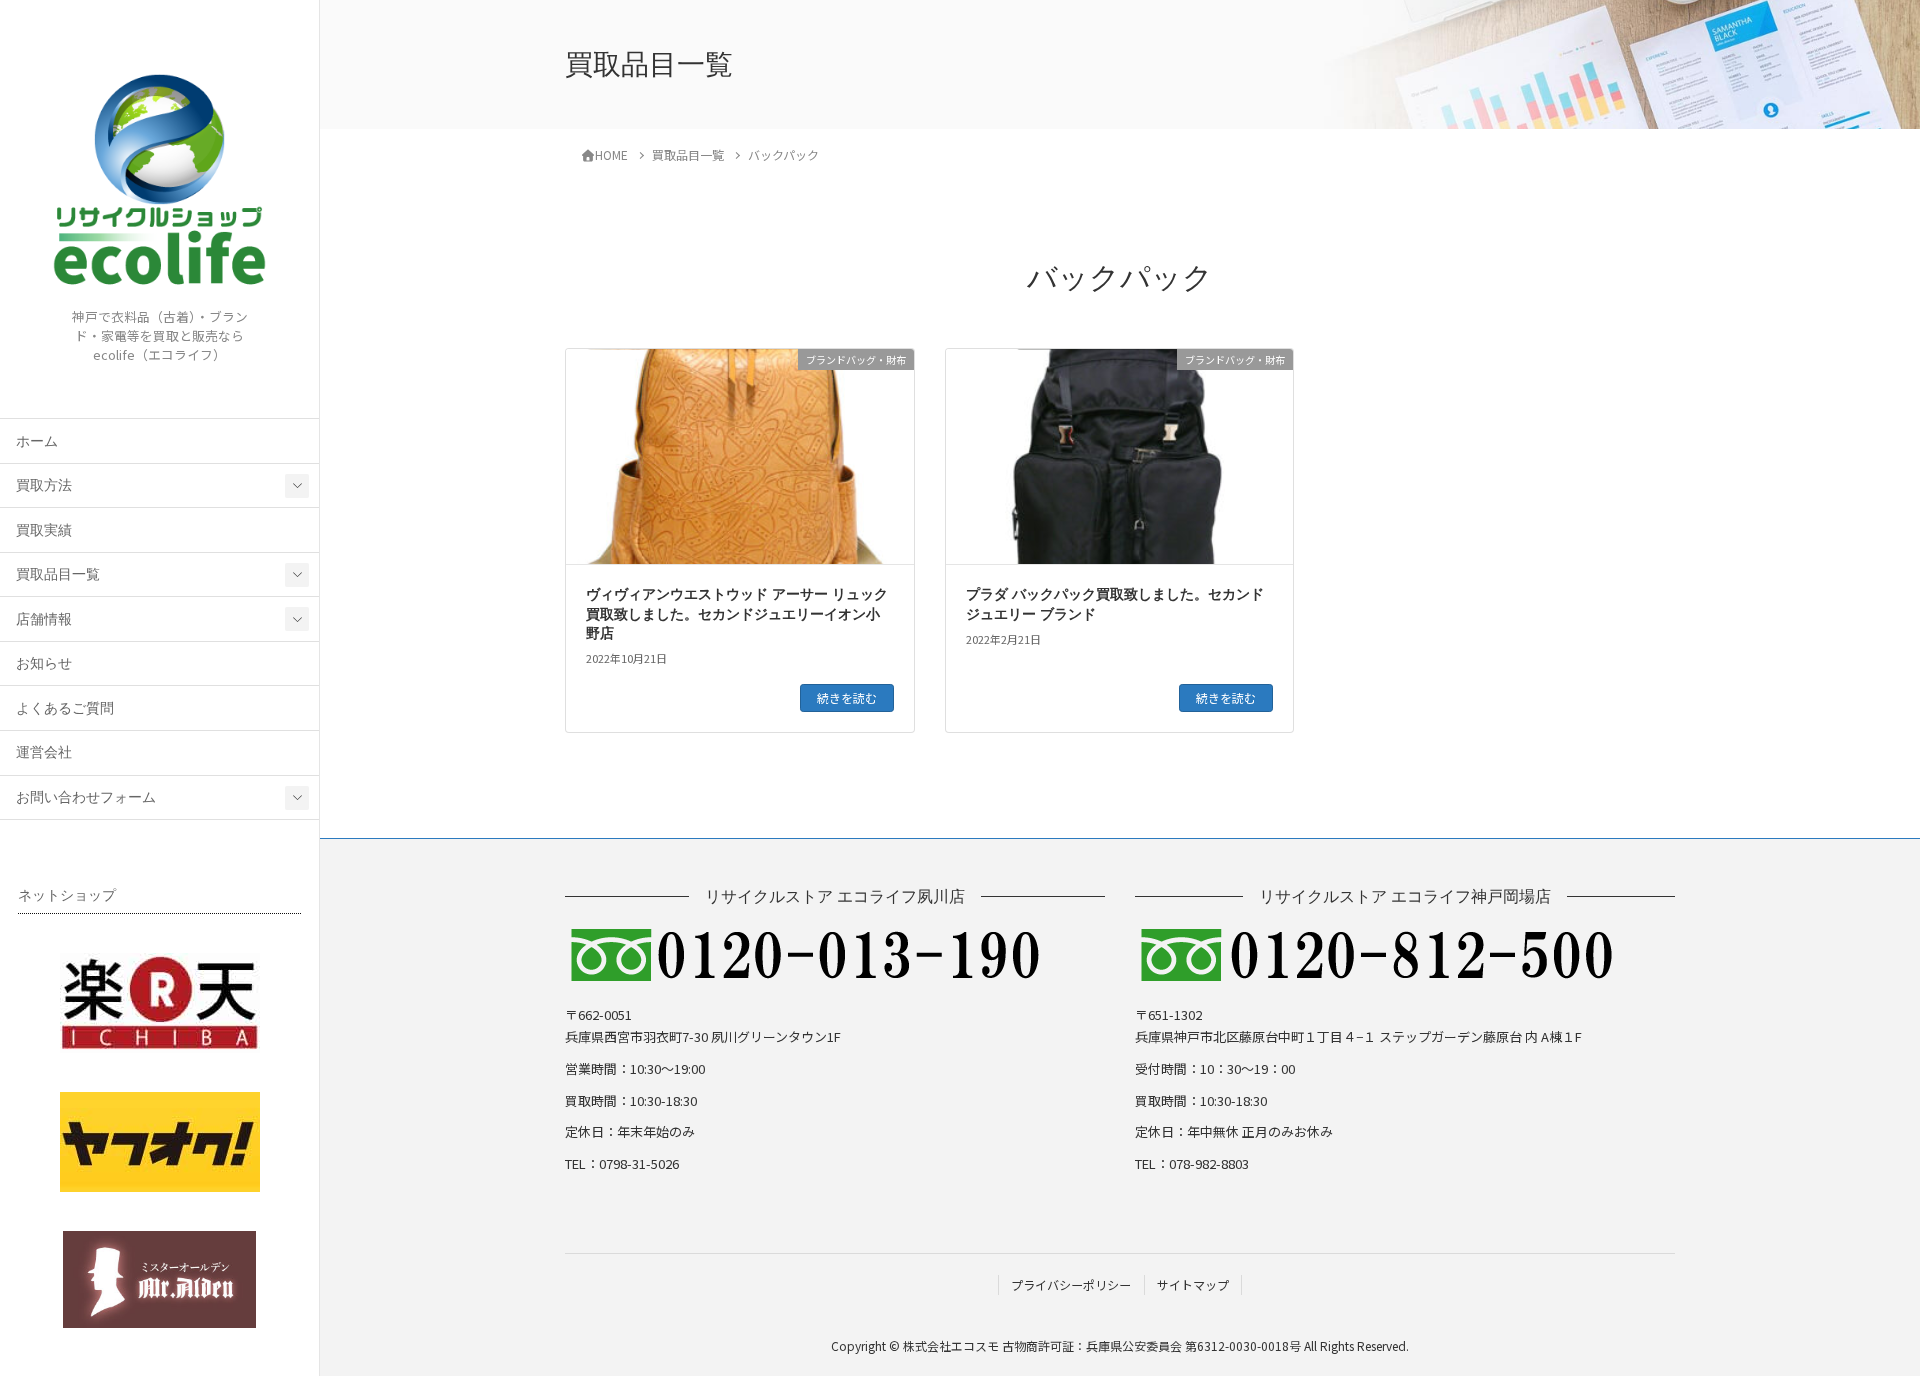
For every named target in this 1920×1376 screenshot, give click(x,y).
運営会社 (44, 752)
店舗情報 (44, 619)
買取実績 (44, 530)
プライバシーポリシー (1071, 1284)
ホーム (37, 441)
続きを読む (847, 697)
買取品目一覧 (58, 574)
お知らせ (44, 663)
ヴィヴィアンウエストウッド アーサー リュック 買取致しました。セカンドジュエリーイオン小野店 (737, 614)
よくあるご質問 (65, 708)
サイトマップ (1193, 1284)
